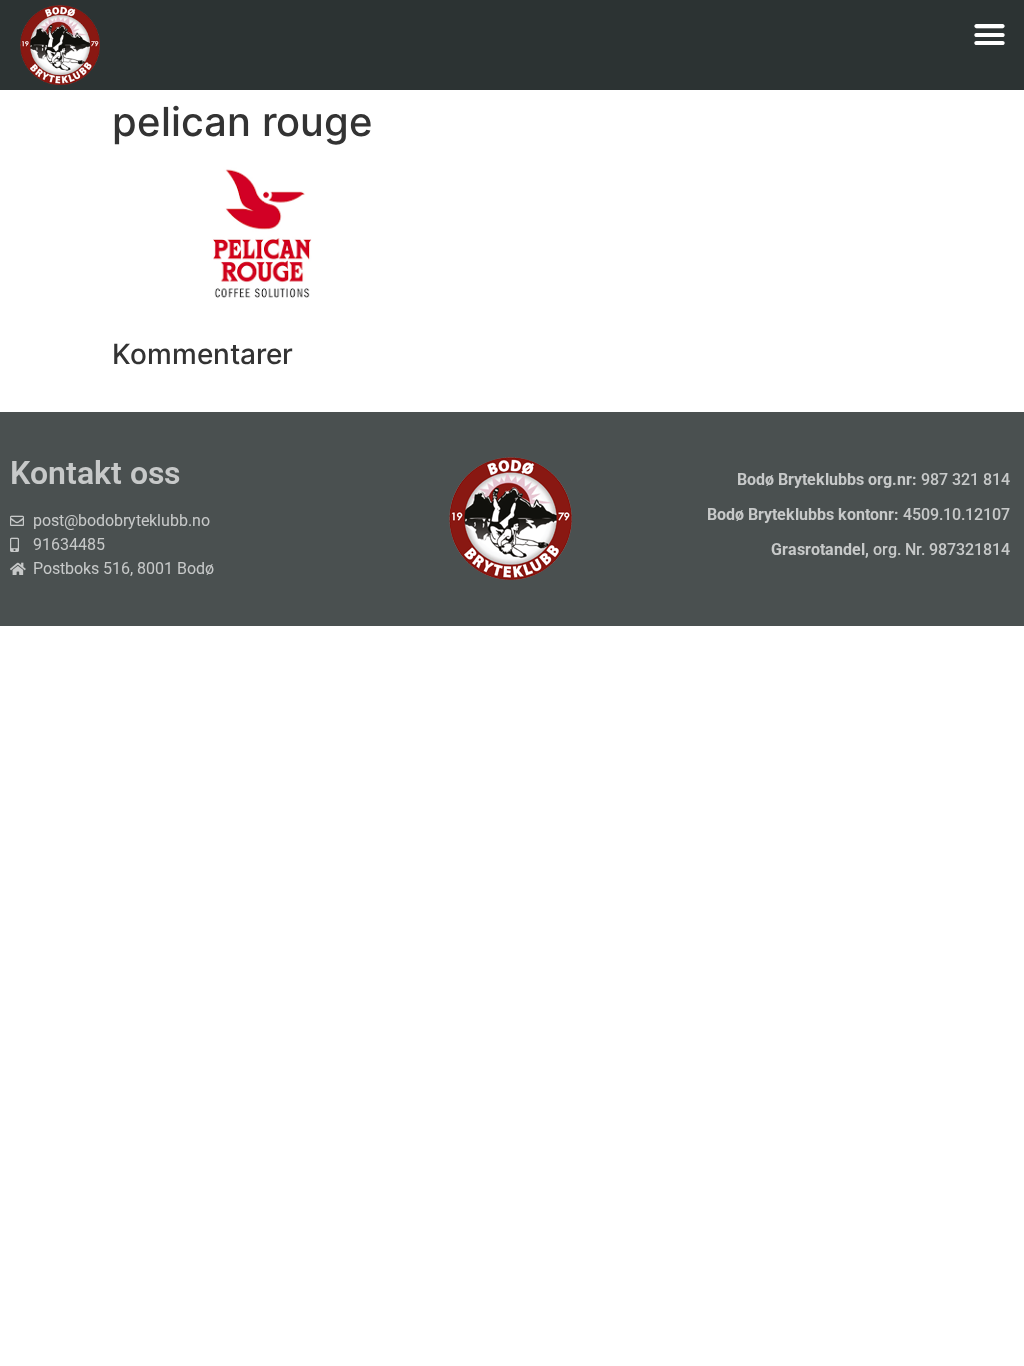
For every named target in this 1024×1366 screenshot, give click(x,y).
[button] (989, 35)
